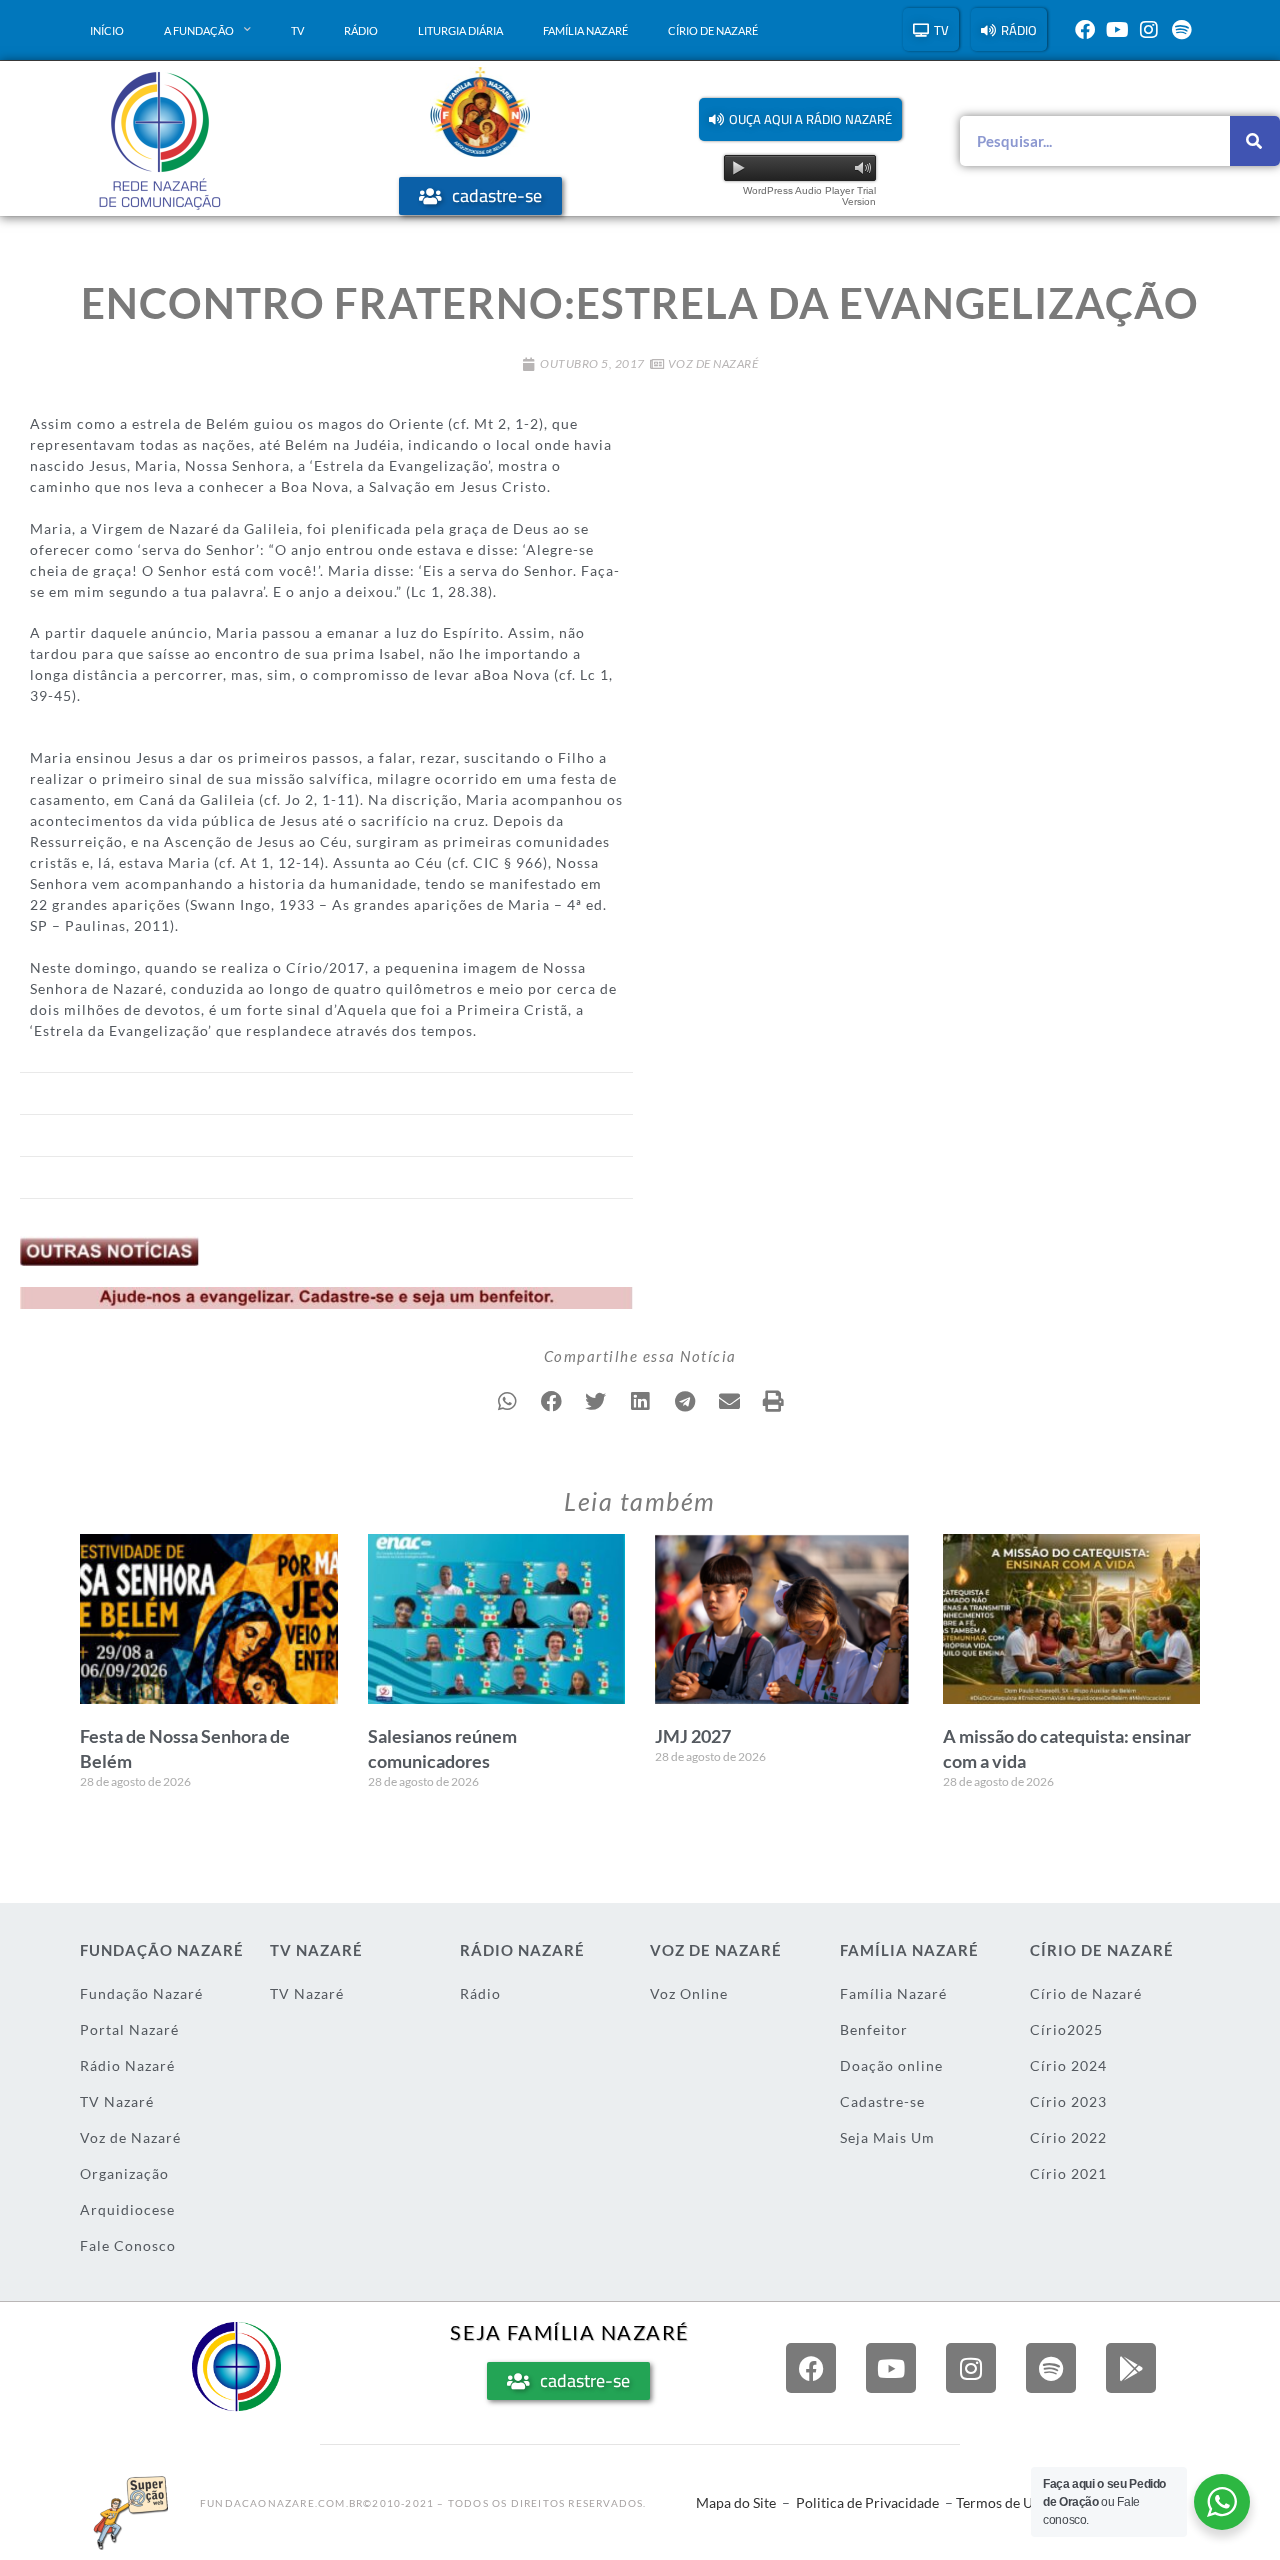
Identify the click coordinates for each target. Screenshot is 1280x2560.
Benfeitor (874, 2029)
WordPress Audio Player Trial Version (809, 196)
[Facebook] (1085, 30)
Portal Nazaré (129, 2029)
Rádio (361, 30)
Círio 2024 (1068, 2065)
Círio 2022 (1068, 2137)
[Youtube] (1117, 30)
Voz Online (689, 1993)
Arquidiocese (127, 2209)
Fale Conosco (128, 2245)
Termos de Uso (1001, 2502)
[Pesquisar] (1255, 141)
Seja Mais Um (887, 2137)
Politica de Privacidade (867, 2502)
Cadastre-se (882, 2101)
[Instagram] (1149, 30)
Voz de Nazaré (713, 363)
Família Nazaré (585, 30)
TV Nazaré (117, 2101)
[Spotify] (1181, 30)
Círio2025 (1066, 2029)
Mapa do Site (736, 2502)
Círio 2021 (1068, 2173)
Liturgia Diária (460, 30)
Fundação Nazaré (141, 1993)
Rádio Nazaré (127, 2065)
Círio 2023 (1068, 2101)
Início (107, 30)
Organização (124, 2173)
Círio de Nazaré (713, 30)
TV (297, 30)
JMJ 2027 (693, 1736)
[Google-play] (1131, 2368)
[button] (800, 119)
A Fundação (199, 30)
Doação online (891, 2065)
